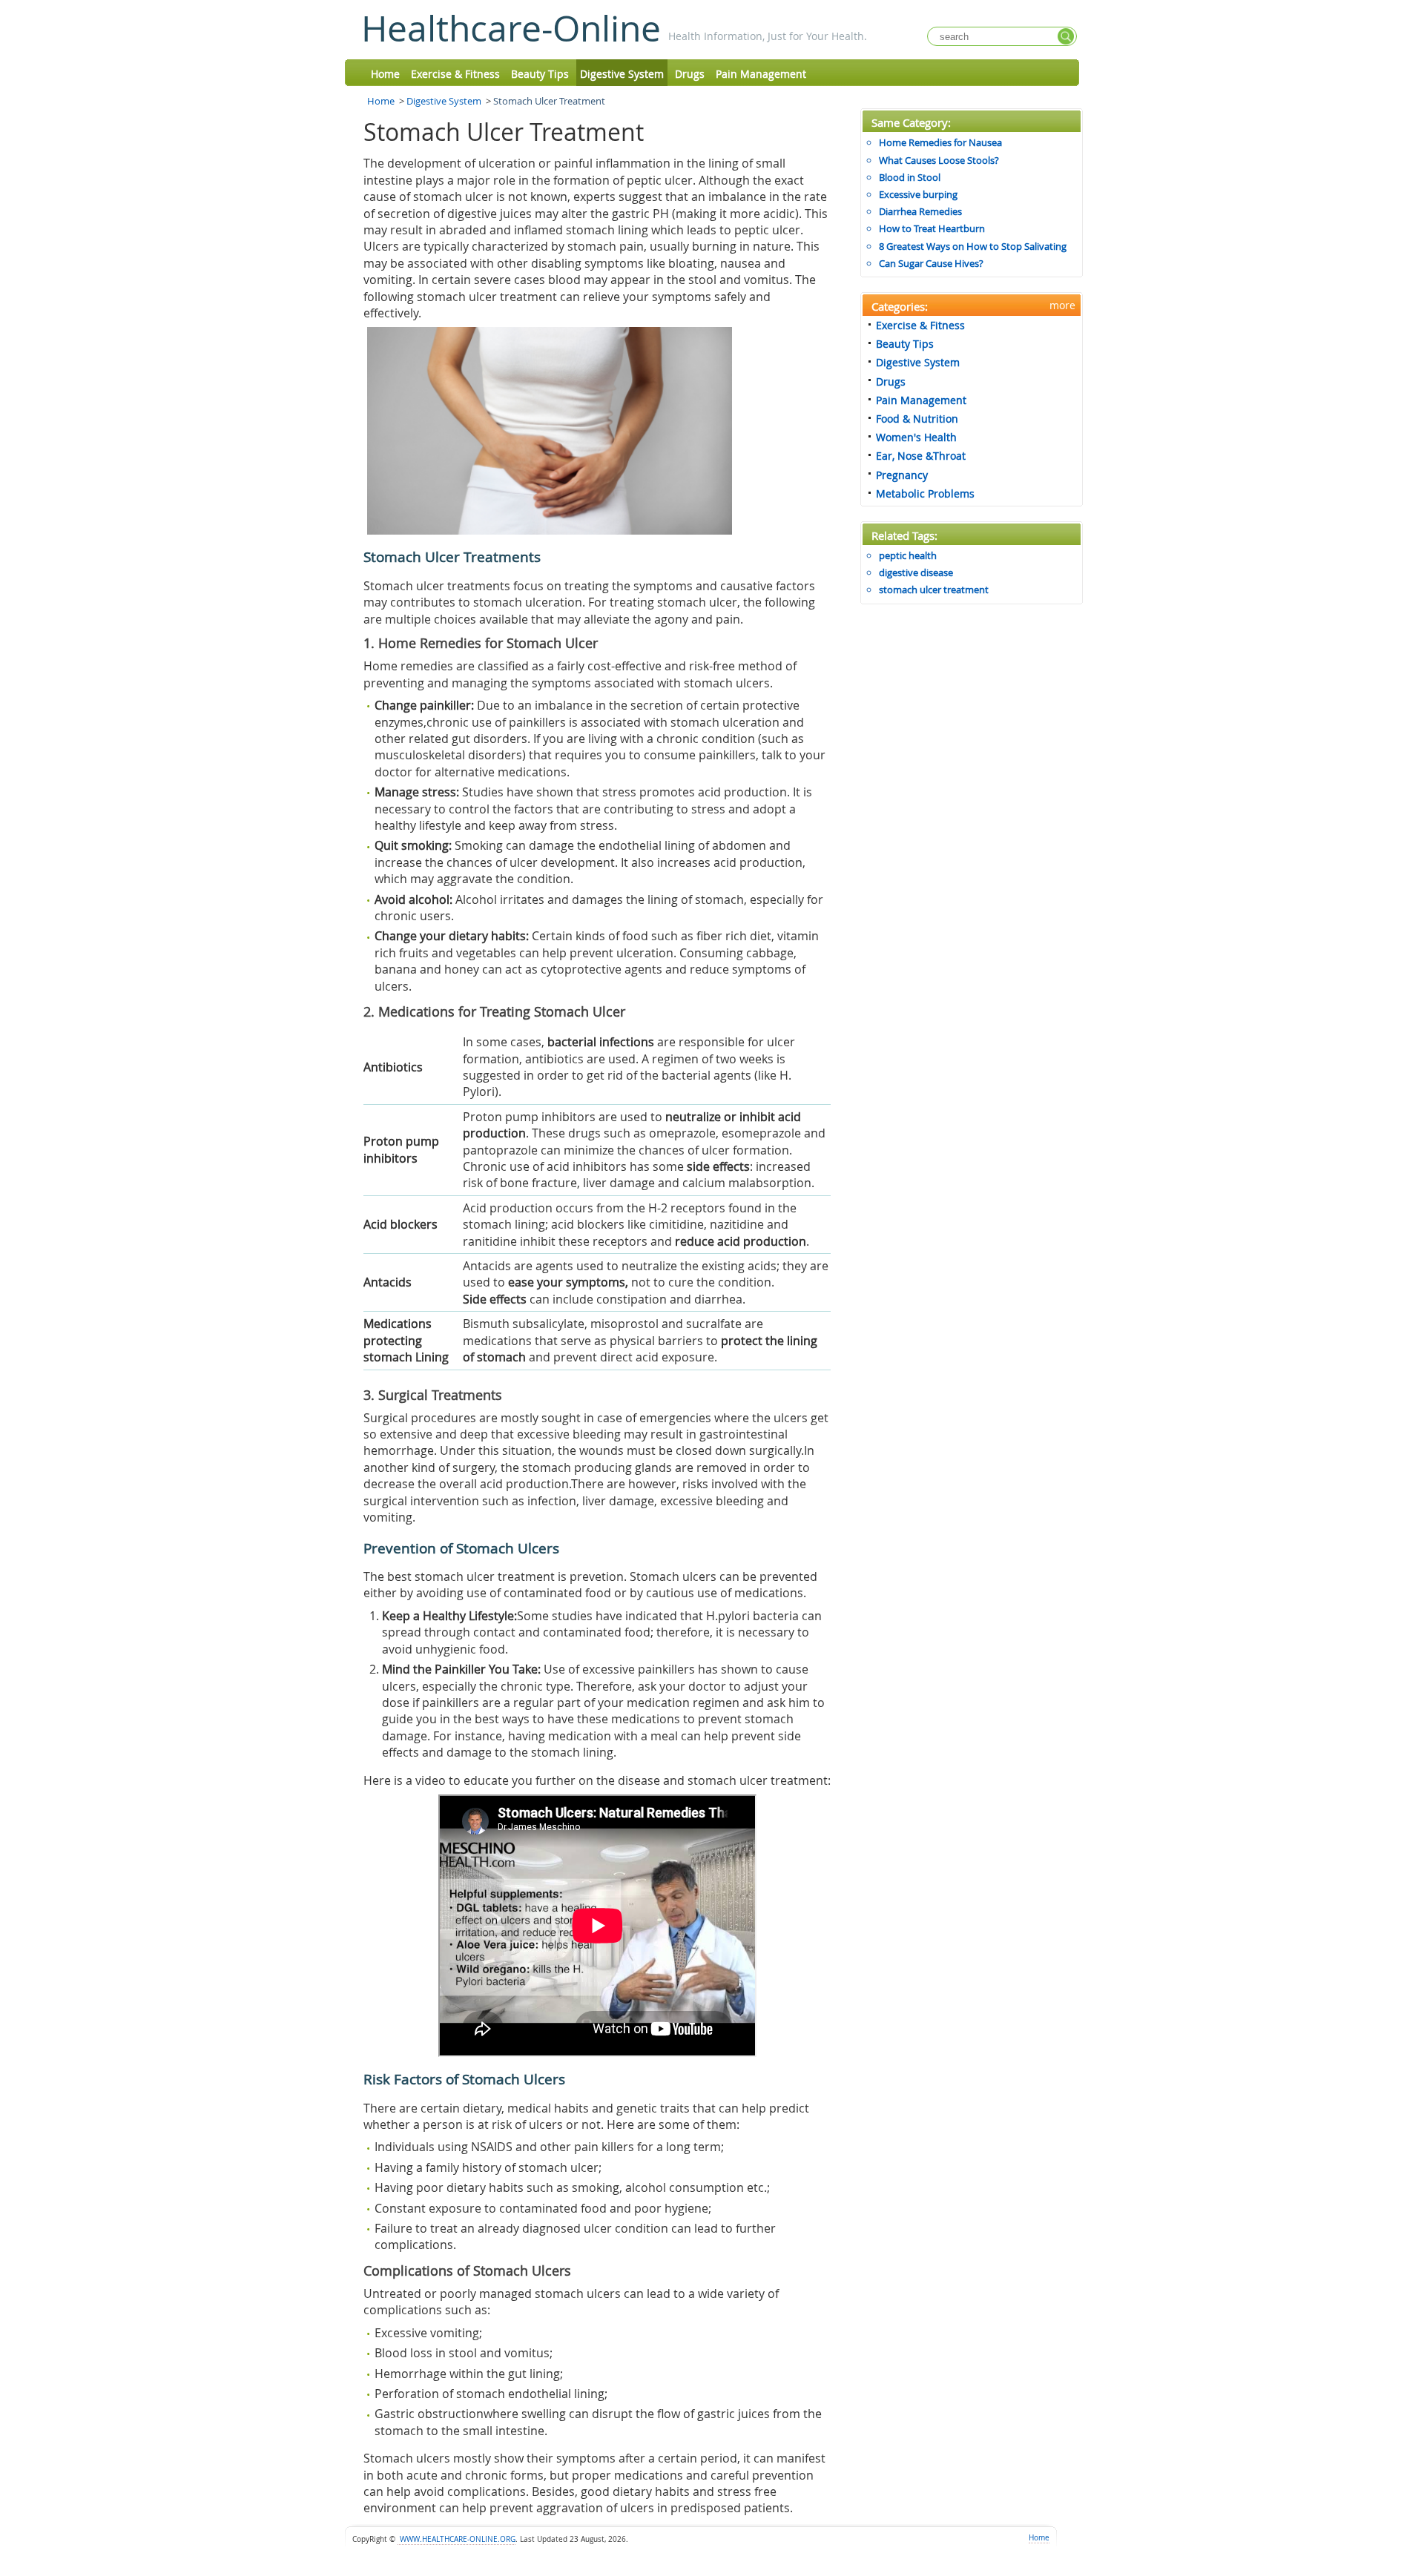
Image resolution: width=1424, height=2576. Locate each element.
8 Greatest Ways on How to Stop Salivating (973, 246)
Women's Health (916, 437)
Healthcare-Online (511, 28)
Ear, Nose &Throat (921, 456)
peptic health (908, 555)
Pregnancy (902, 475)
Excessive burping (918, 194)
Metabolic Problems (925, 493)
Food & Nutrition (917, 419)
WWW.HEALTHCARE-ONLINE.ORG (456, 2539)
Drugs (690, 74)
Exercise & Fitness (455, 74)
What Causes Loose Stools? (939, 160)
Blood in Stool (910, 177)
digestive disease (916, 572)
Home (385, 74)
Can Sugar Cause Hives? (931, 263)
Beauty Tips (540, 74)
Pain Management (761, 74)
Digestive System (622, 74)
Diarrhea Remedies (920, 211)
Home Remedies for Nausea (940, 142)
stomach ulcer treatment (934, 589)
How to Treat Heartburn (932, 228)
